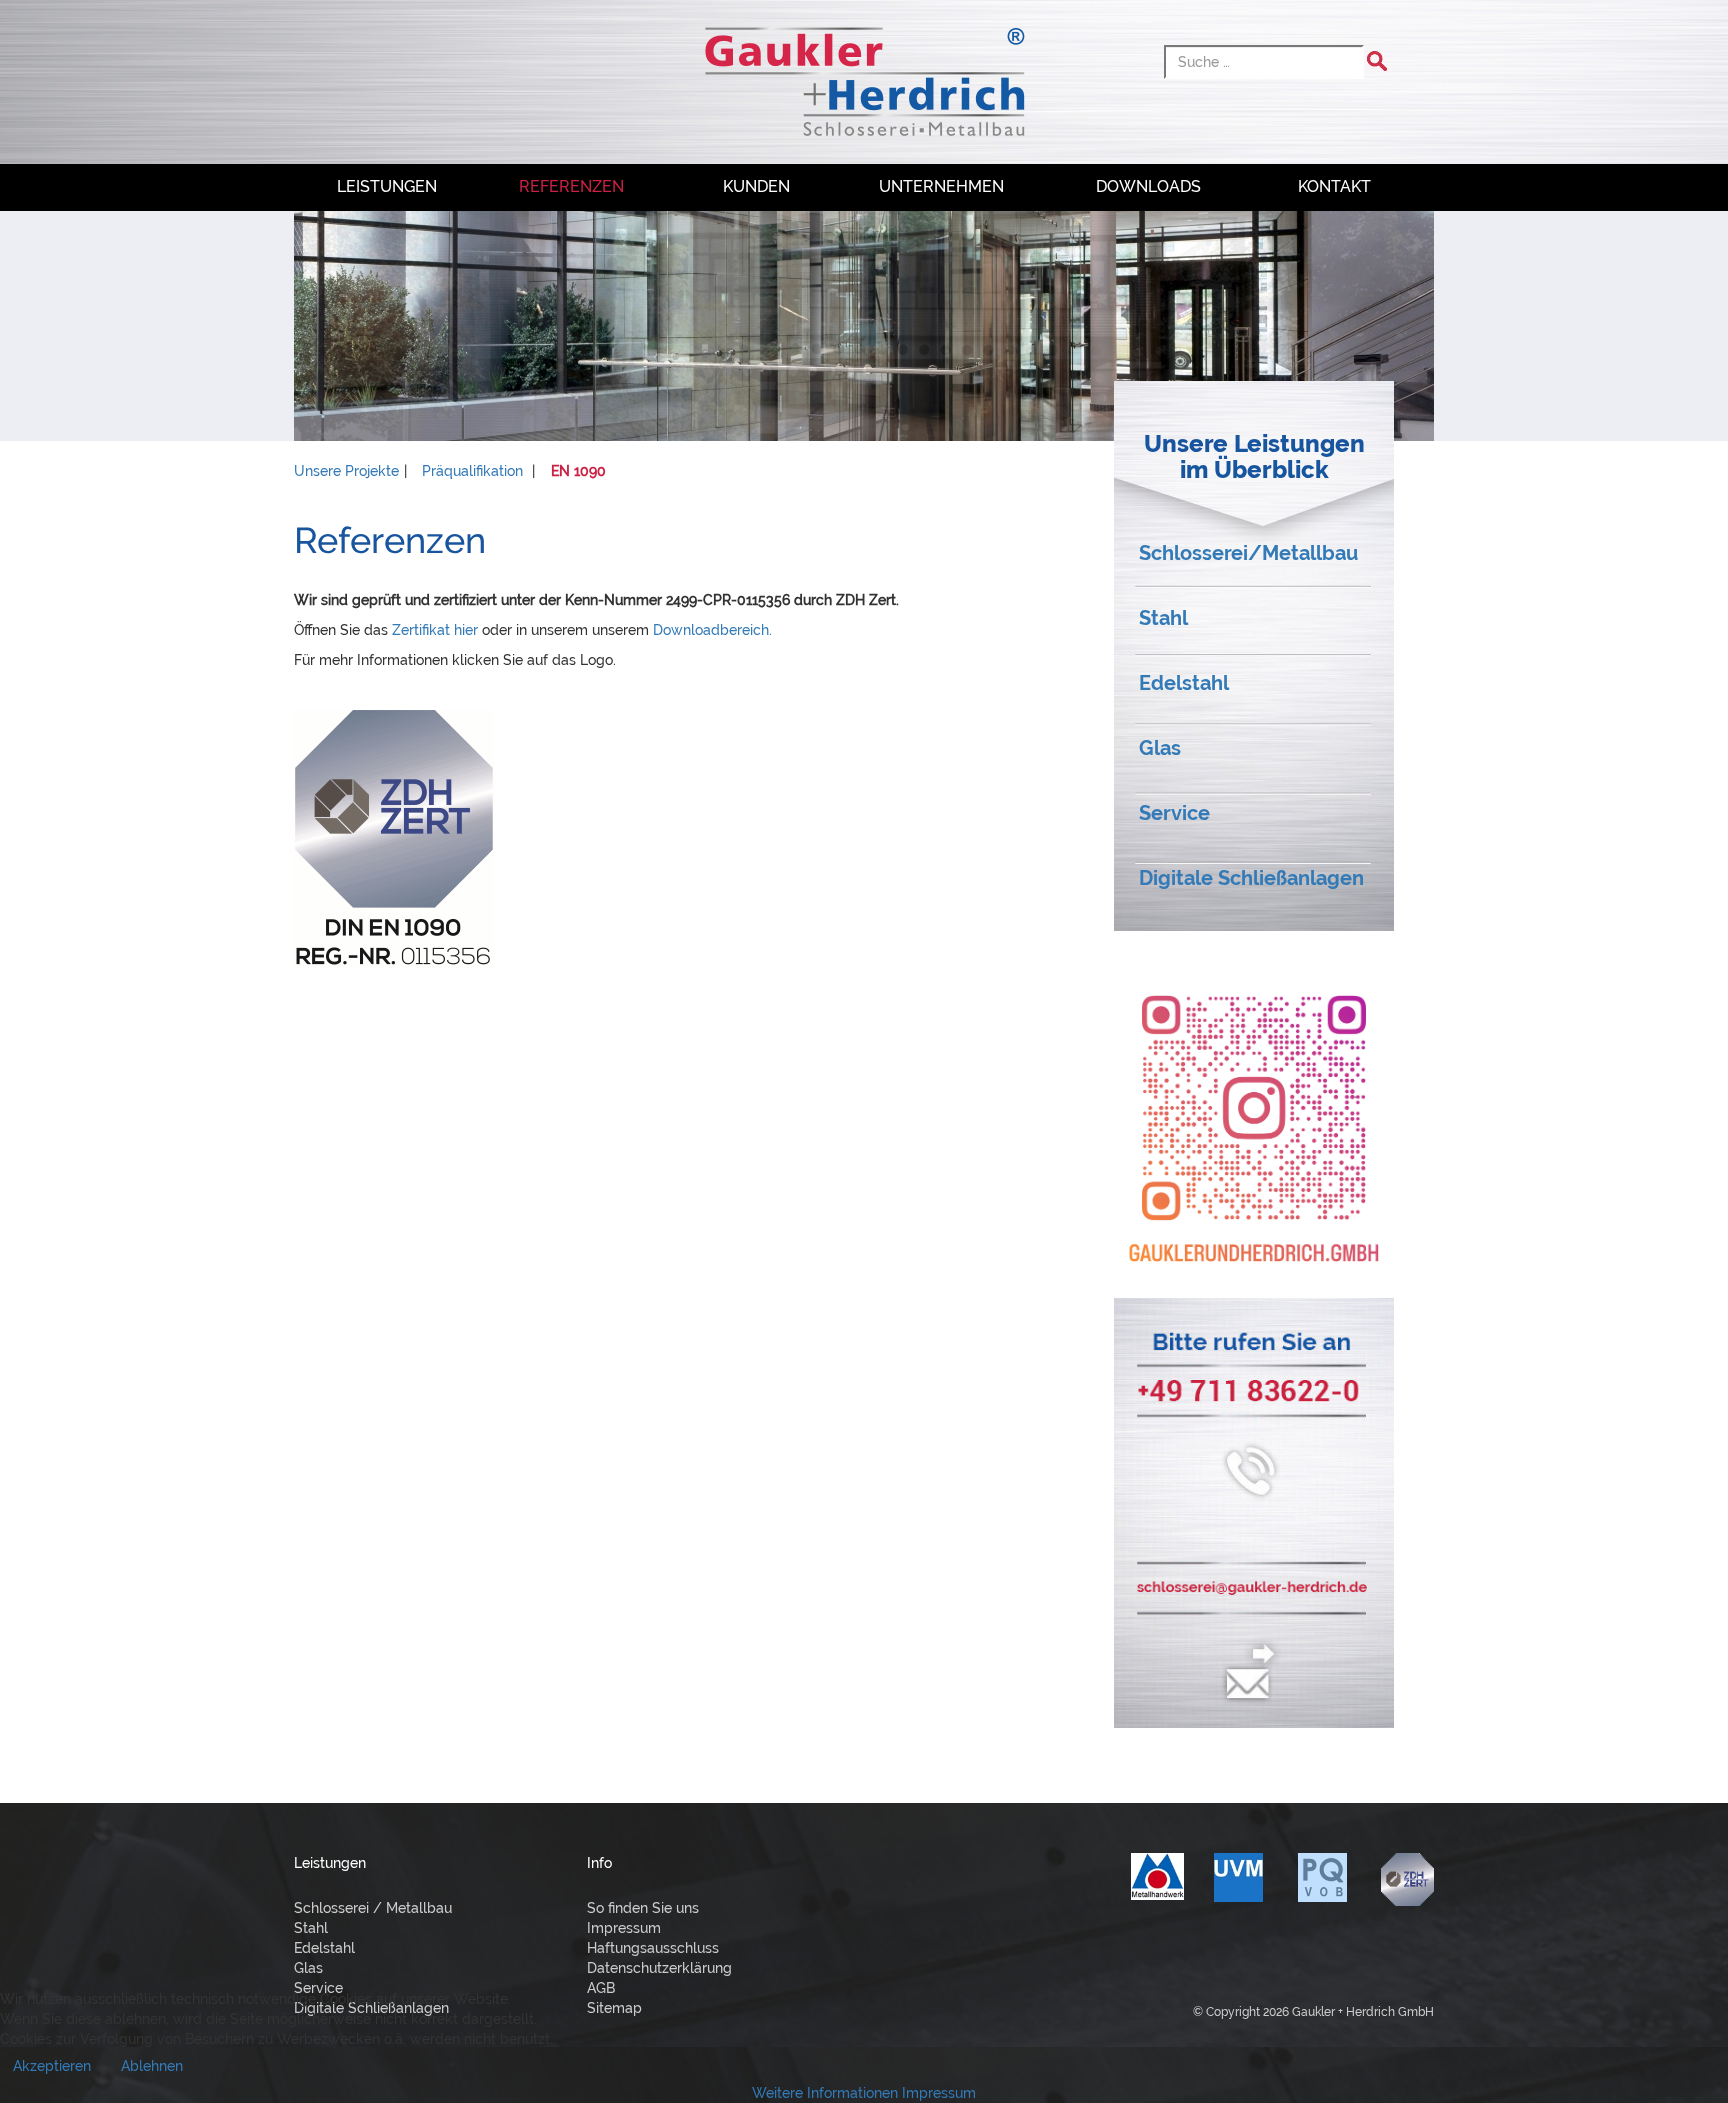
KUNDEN (756, 186)
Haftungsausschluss (653, 1948)
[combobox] (1264, 62)
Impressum (624, 1928)
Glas (1160, 748)
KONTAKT (1334, 186)
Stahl (1163, 618)
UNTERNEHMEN (941, 186)
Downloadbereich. (712, 630)
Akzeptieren (52, 2066)
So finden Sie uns (643, 1908)
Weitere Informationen (825, 2093)
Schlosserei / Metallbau (373, 1908)
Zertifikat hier (435, 630)
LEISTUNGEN (387, 186)
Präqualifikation (472, 471)
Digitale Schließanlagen (1251, 878)
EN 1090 (578, 471)
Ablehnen (152, 2066)
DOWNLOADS (1148, 186)
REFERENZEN (571, 186)
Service (1174, 813)
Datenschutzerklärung (659, 1968)
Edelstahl (1184, 683)
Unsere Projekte (346, 471)
